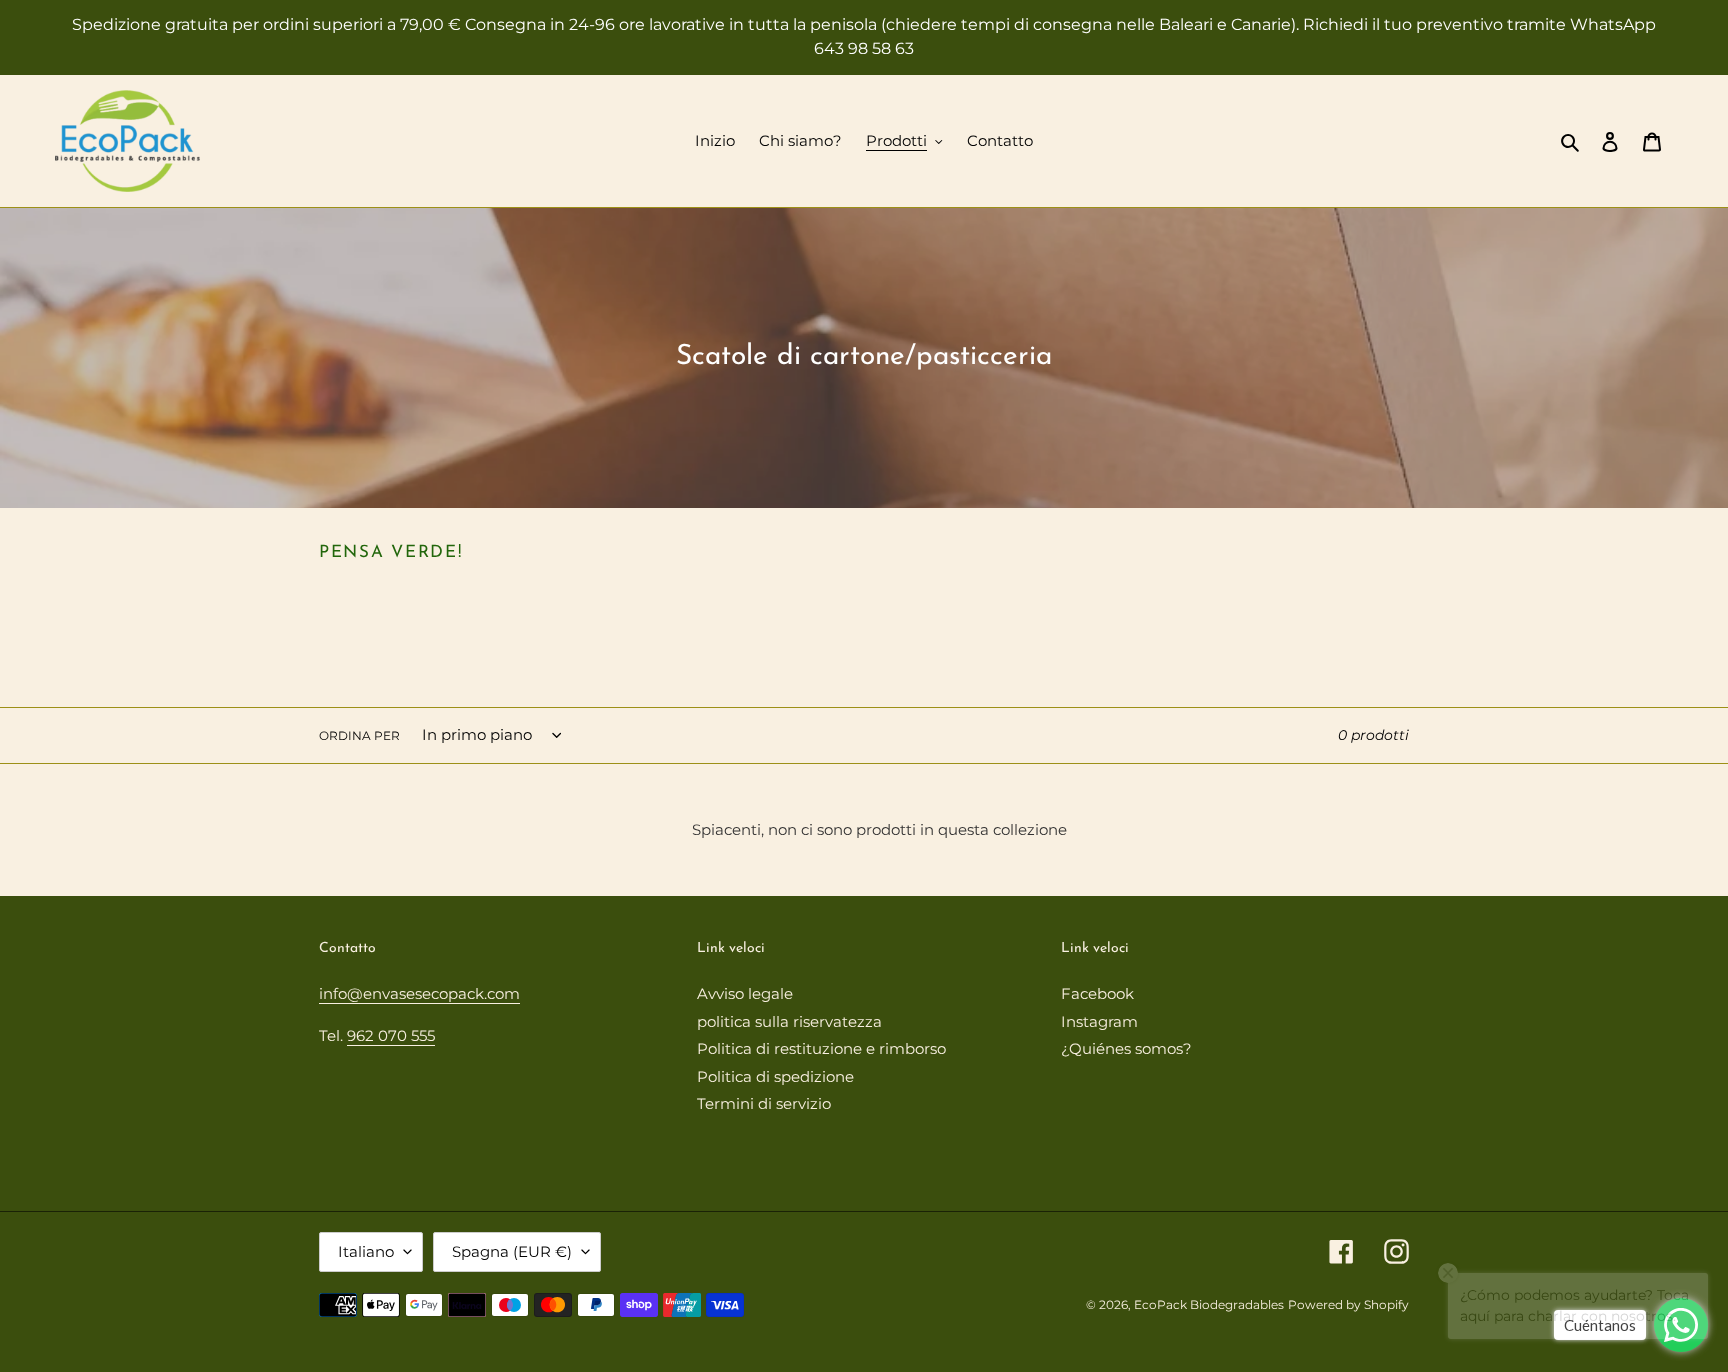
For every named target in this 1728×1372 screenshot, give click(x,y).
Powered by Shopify (1348, 1304)
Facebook (1097, 993)
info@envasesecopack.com (419, 993)
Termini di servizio (764, 1103)
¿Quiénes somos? (1126, 1048)
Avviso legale (745, 993)
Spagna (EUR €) (512, 1251)
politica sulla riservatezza (789, 1021)
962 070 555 (391, 1035)
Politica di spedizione (775, 1076)
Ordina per (359, 735)
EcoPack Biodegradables (1209, 1304)
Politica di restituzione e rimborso (821, 1048)
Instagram (1099, 1021)
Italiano (366, 1251)
